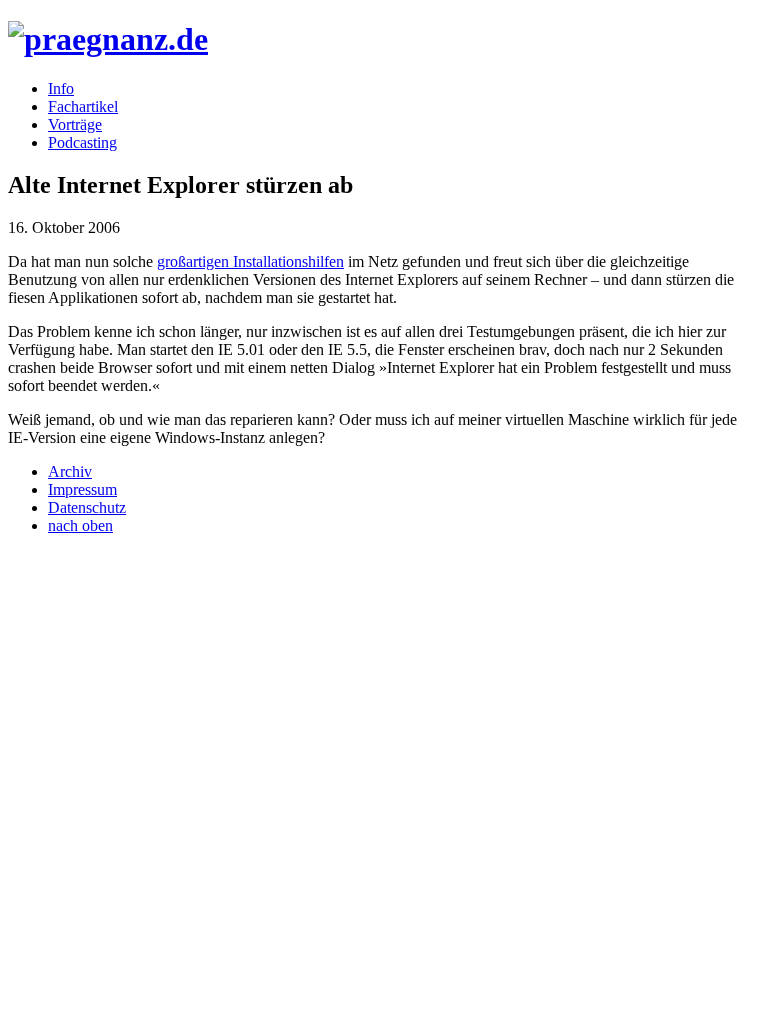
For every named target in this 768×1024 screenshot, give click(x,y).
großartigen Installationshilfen (250, 261)
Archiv (70, 471)
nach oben (80, 525)
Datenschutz (87, 507)
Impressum (82, 489)
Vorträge (75, 124)
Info (61, 88)
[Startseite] (108, 39)
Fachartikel (83, 106)
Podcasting (82, 142)
